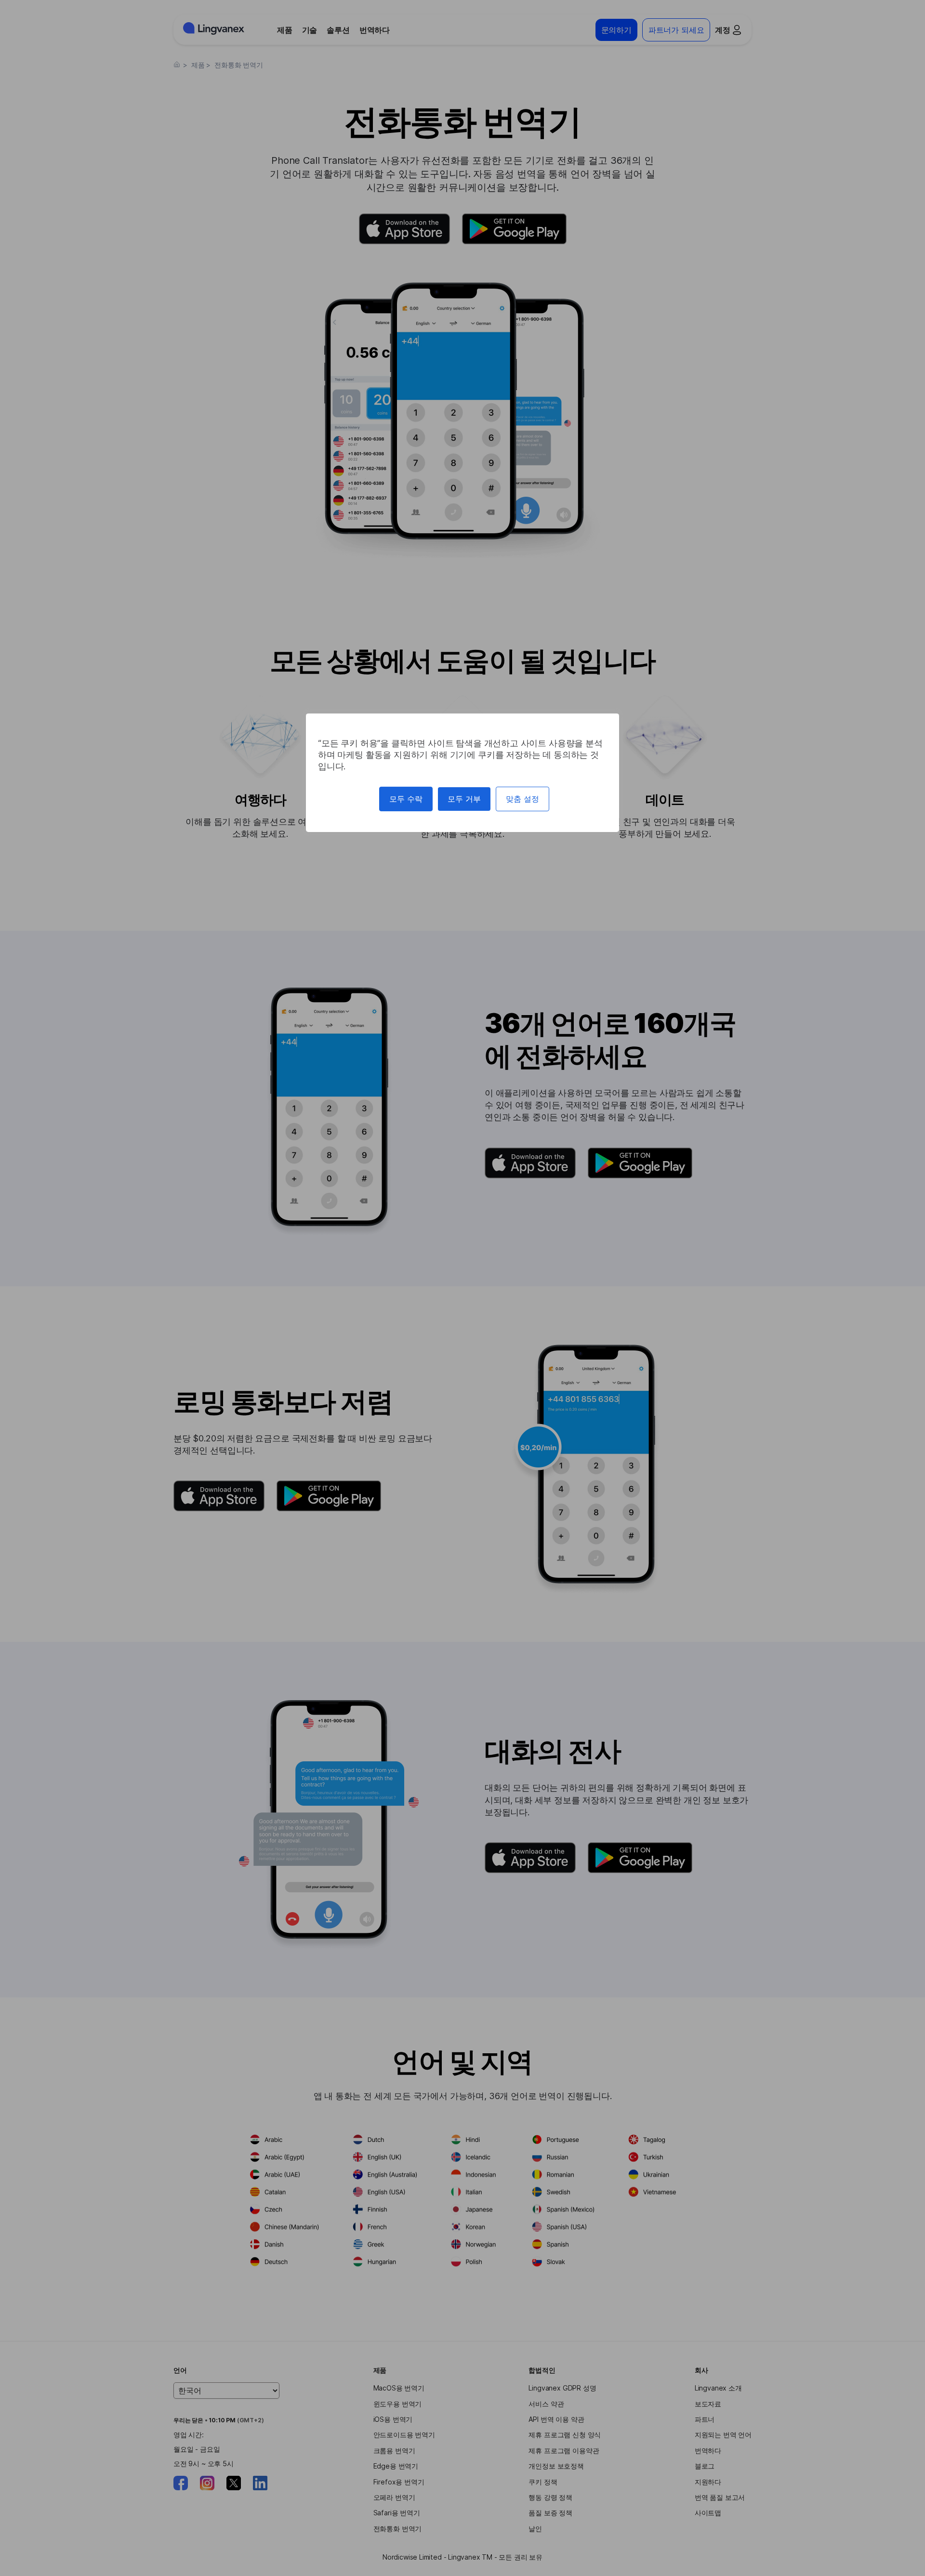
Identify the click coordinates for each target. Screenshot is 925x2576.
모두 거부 (464, 799)
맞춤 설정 (522, 799)
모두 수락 (406, 799)
